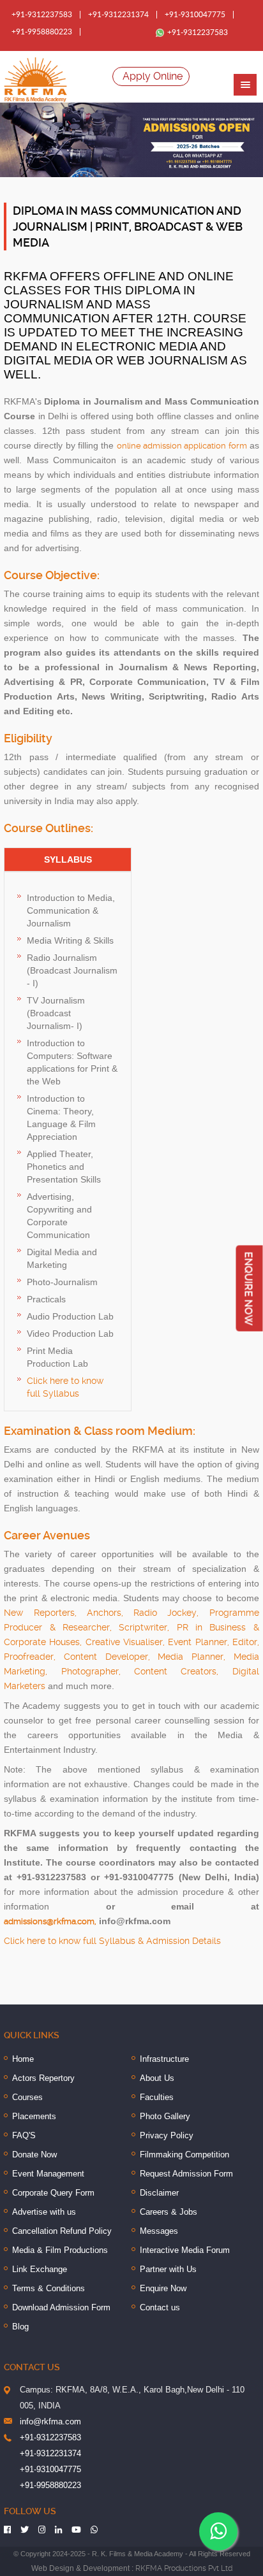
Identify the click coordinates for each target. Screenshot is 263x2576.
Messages (159, 2231)
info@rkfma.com (50, 2421)
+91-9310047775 (195, 15)
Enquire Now (163, 2288)
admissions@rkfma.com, (50, 1921)
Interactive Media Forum (185, 2250)
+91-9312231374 (118, 15)
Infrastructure (164, 2059)
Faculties (157, 2097)
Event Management (48, 2174)
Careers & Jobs (169, 2212)
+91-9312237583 (42, 15)
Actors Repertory (43, 2078)
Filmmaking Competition (184, 2155)
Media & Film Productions (60, 2250)
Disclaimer (159, 2193)
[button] (245, 85)
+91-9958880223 (42, 32)
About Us (157, 2078)
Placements (34, 2116)
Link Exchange (40, 2269)
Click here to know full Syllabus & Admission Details (112, 1941)
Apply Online (153, 76)
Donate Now (34, 2155)
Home (23, 2059)
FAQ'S (24, 2135)
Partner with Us (168, 2269)
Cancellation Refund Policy (62, 2231)
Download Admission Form (61, 2307)
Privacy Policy (167, 2135)
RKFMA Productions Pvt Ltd (184, 2568)
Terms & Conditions (49, 2288)
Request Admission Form (186, 2174)
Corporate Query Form (53, 2193)
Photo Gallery (165, 2116)
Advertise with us (44, 2212)
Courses (27, 2097)
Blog (20, 2327)
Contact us (160, 2307)
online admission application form (182, 446)
